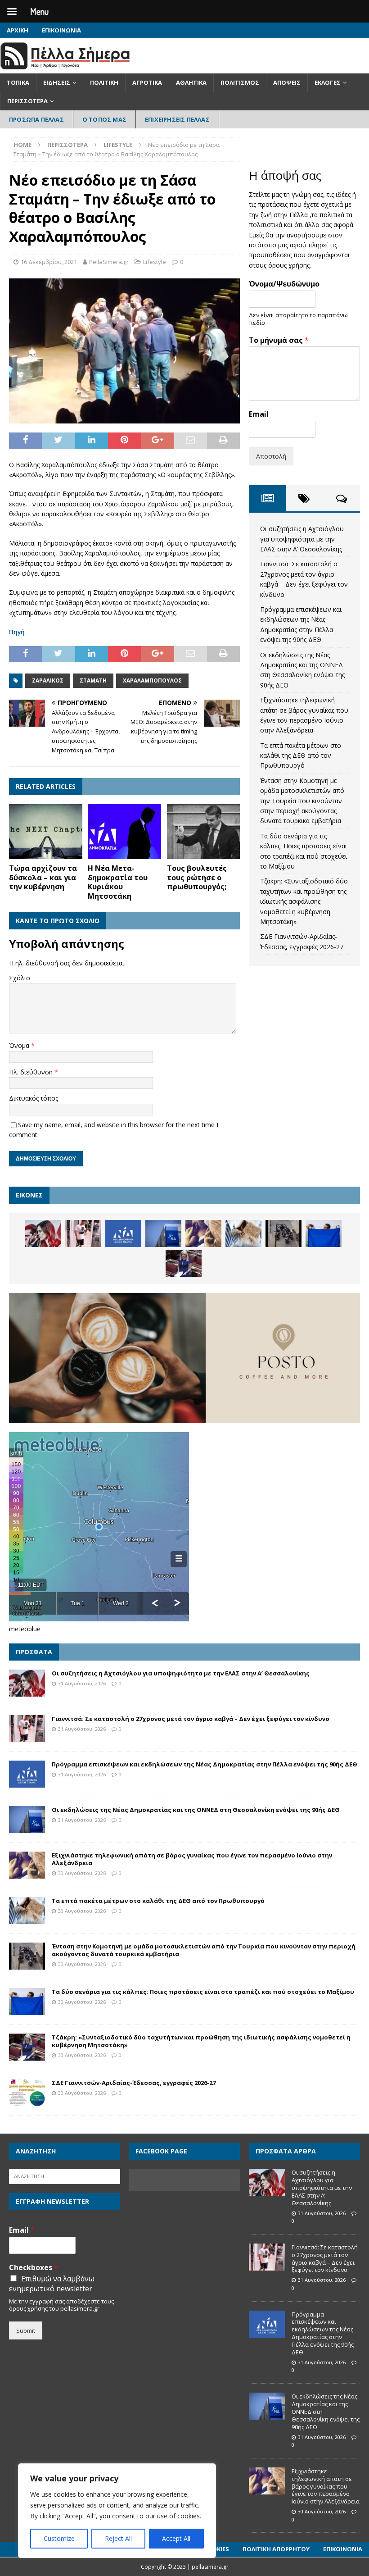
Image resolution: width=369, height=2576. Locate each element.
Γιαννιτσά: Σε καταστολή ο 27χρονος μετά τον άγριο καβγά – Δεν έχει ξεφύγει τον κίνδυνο (191, 1719)
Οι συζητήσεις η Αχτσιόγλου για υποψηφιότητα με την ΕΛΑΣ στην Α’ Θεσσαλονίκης (302, 539)
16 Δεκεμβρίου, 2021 (49, 262)
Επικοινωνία (61, 30)
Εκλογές (328, 82)
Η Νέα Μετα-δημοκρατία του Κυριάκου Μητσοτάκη (118, 882)
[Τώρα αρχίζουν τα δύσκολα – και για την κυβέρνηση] (46, 832)
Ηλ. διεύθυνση (32, 1072)
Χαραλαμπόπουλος (152, 680)
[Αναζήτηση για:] (65, 2176)
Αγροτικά (147, 82)
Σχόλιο (20, 978)
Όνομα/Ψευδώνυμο (284, 284)
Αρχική (18, 30)
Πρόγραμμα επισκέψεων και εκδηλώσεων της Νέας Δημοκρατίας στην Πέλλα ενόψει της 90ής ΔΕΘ (205, 1764)
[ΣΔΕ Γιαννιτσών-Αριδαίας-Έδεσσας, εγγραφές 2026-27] (27, 2093)
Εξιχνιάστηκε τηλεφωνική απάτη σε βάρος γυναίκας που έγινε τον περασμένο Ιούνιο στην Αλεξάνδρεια (192, 1859)
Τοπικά (18, 82)
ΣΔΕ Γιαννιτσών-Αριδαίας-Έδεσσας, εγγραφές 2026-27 (134, 2083)
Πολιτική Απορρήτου (276, 2549)
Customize (59, 2538)
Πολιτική (104, 82)
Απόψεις (287, 82)
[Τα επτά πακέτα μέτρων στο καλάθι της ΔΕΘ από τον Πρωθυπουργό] (243, 1233)
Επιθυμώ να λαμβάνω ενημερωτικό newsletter (52, 2284)
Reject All (118, 2538)
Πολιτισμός (240, 82)
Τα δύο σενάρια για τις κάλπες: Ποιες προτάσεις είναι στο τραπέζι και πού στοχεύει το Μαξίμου (203, 1992)
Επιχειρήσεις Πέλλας (177, 119)
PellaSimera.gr (109, 262)
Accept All (176, 2538)
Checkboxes (34, 2268)
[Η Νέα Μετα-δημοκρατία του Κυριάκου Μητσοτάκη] (124, 832)
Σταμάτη (93, 680)
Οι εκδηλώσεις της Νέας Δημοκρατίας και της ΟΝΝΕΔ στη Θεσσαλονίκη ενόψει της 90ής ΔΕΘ (196, 1810)
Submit (26, 2330)
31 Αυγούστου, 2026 (82, 1683)
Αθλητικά (191, 82)
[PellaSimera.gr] (65, 68)
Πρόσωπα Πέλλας (36, 119)
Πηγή (17, 632)
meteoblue (25, 1629)
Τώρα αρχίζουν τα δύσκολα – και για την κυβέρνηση (43, 878)
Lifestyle (155, 262)
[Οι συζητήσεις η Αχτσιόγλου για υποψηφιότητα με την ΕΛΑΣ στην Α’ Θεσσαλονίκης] (43, 1233)
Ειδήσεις (57, 82)
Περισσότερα (27, 101)
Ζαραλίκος (48, 680)
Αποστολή (271, 456)
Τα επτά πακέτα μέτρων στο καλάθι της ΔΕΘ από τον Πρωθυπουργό (301, 756)
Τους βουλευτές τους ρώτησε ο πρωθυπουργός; (197, 878)
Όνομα (20, 1045)
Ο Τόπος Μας (104, 119)
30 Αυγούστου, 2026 (82, 1873)
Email (259, 414)
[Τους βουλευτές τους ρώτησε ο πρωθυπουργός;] (204, 832)
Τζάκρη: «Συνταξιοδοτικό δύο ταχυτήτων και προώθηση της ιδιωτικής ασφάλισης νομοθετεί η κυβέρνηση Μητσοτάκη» (304, 901)
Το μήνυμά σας (279, 340)
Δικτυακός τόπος (34, 1098)
